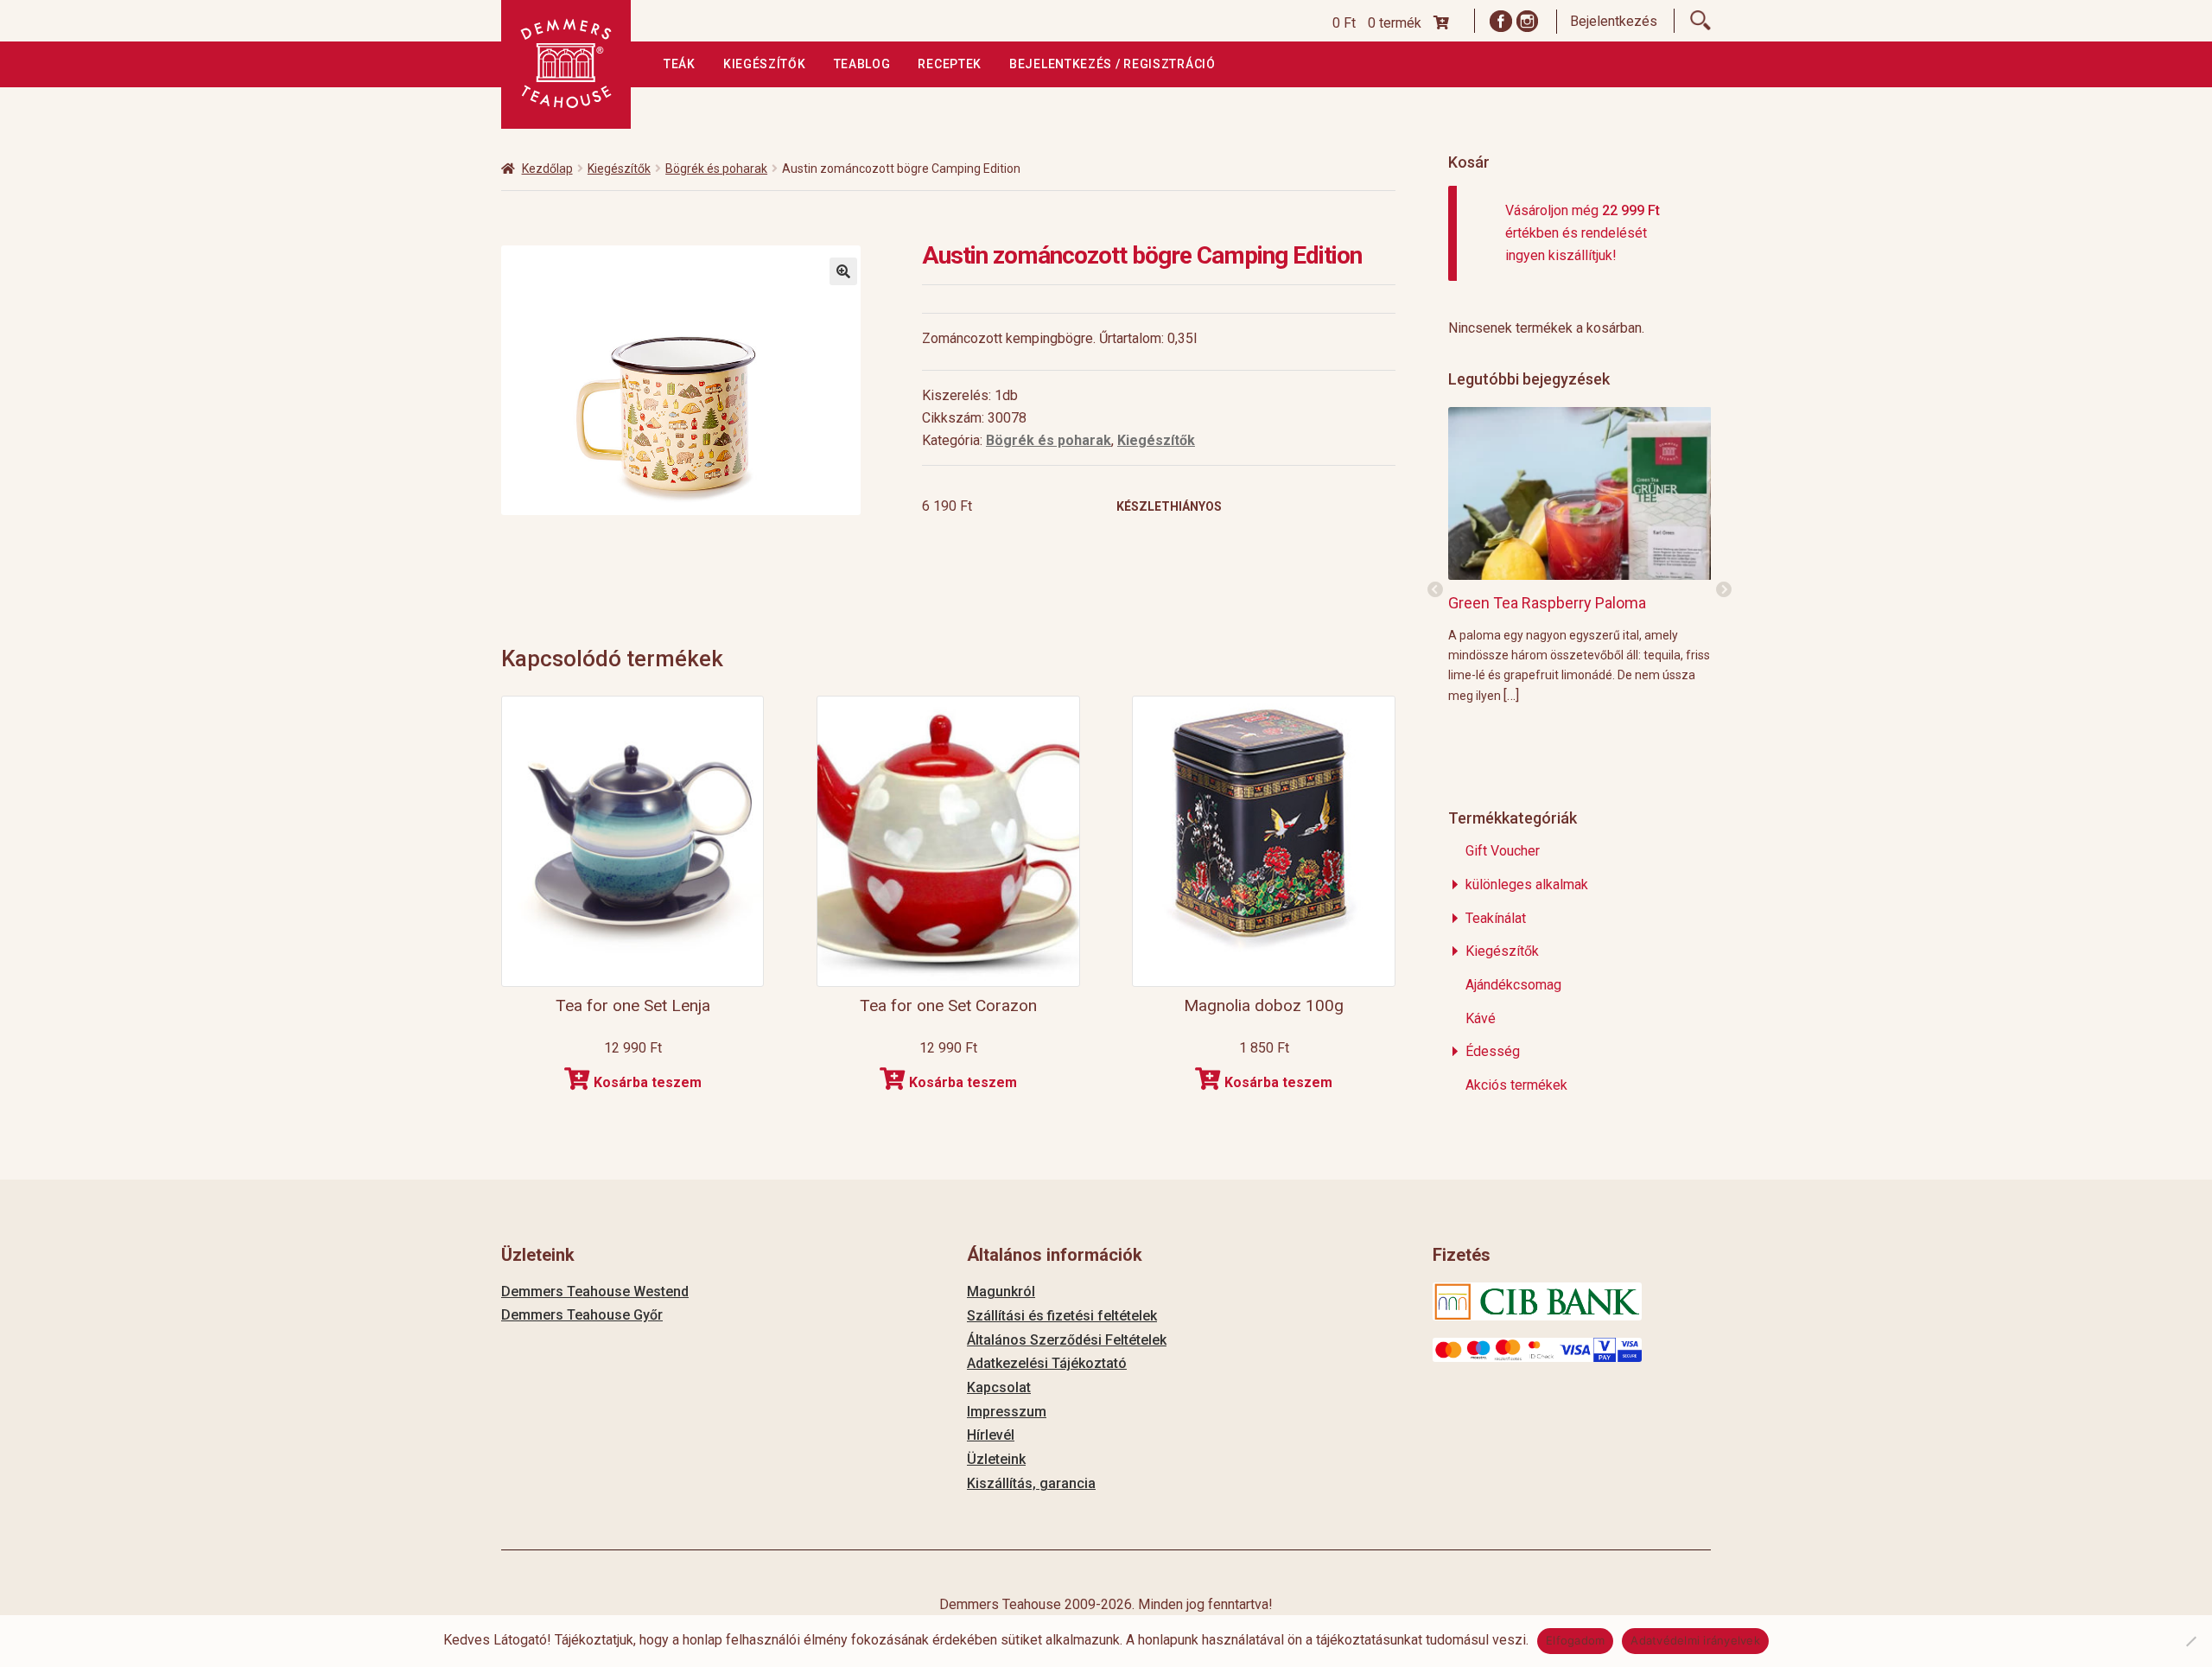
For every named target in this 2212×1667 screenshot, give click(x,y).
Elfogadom (1575, 1640)
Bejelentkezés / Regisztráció (1112, 64)
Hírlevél (991, 1435)
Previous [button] (1435, 590)
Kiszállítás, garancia (1031, 1483)
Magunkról (1001, 1292)
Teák (680, 64)
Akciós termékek (1516, 1085)
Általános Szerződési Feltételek (1067, 1340)
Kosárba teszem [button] (648, 1082)
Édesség (1493, 1051)
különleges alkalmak (1527, 884)
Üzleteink (996, 1459)
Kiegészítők (765, 64)
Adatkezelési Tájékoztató (1047, 1363)
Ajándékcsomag (1513, 985)
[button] (843, 271)
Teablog (862, 64)
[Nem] (2190, 1641)
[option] (1580, 555)
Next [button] (1724, 590)
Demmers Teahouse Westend (595, 1292)
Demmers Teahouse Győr (582, 1315)
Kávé (1481, 1018)
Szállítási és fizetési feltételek (1062, 1316)
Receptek (950, 64)
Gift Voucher (1503, 851)
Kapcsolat (999, 1387)
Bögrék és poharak (716, 169)
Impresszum (1007, 1412)
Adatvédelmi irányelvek (1695, 1640)
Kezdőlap (547, 169)
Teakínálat (1496, 918)
